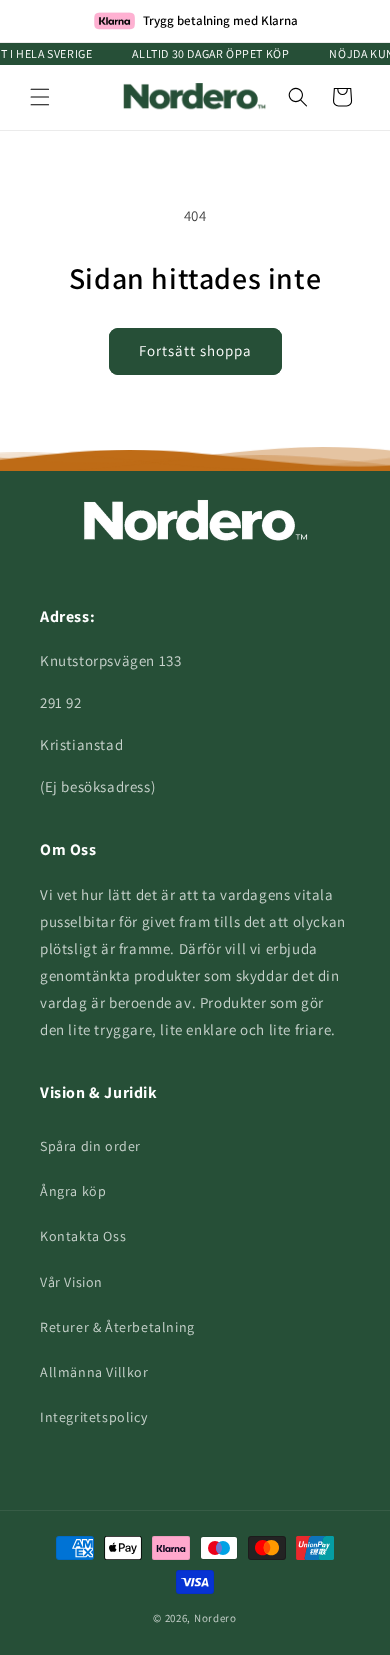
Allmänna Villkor (94, 1372)
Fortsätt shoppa (195, 350)
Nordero (215, 1618)
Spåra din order (90, 1146)
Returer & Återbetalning (117, 1327)
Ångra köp (73, 1191)
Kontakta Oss (83, 1236)
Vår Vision (71, 1282)
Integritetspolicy (93, 1417)
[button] (40, 97)
